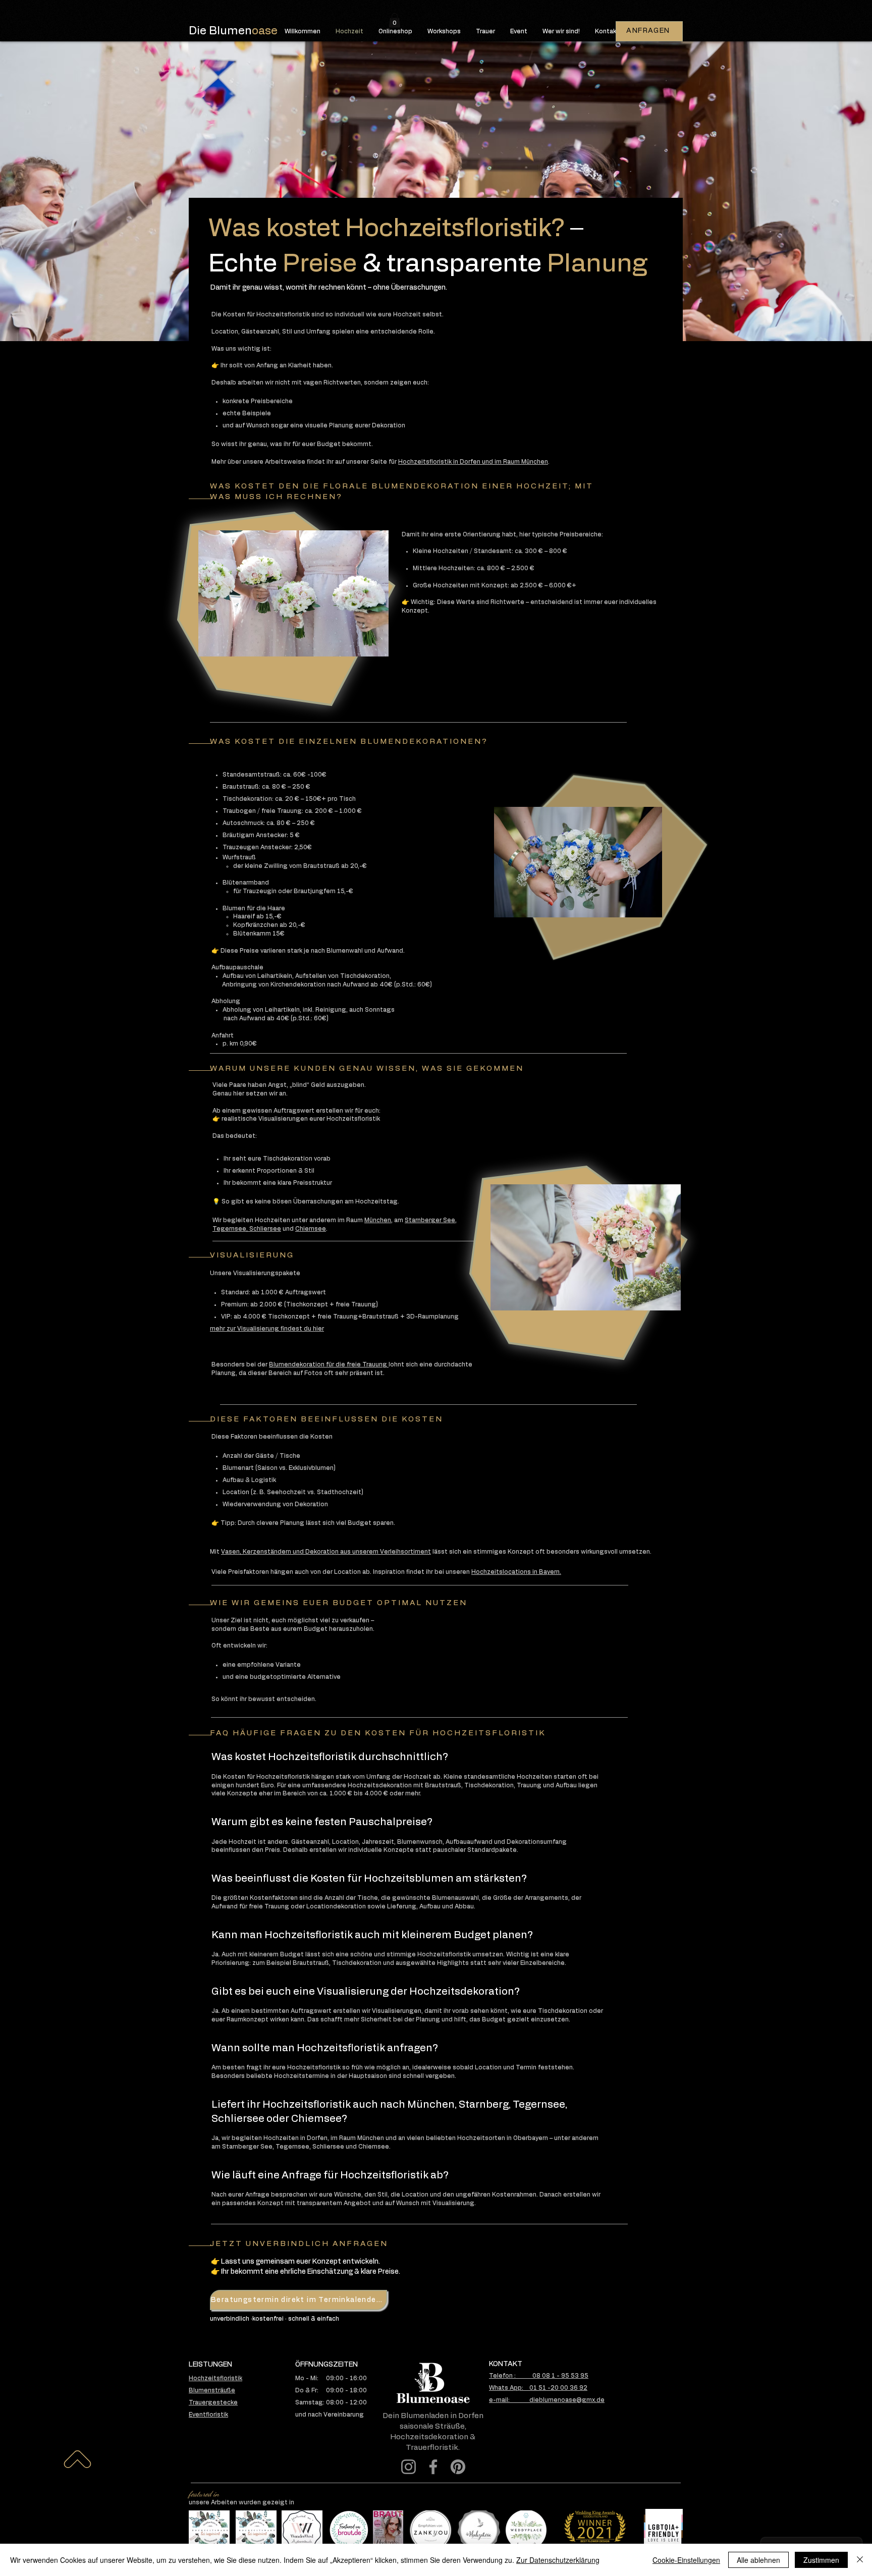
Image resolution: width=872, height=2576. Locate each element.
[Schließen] (860, 2560)
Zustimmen (821, 2560)
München (378, 1220)
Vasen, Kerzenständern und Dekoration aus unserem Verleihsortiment (326, 1552)
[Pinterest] (458, 2467)
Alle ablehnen (758, 2560)
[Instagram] (408, 2467)
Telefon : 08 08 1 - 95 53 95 (539, 2376)
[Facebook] (433, 2467)
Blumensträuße (212, 2390)
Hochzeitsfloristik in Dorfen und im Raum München (473, 462)
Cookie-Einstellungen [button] (686, 2560)
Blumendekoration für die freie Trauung (329, 1364)
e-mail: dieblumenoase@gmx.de (547, 2400)
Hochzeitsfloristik (215, 2378)
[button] (395, 20)
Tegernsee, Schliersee (247, 1229)
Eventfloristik (208, 2415)
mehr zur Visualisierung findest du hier (267, 1329)
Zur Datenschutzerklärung (558, 2560)
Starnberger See (430, 1220)
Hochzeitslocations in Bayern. (516, 1572)
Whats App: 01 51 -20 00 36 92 (538, 2388)
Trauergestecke (213, 2402)
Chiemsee (311, 1229)
